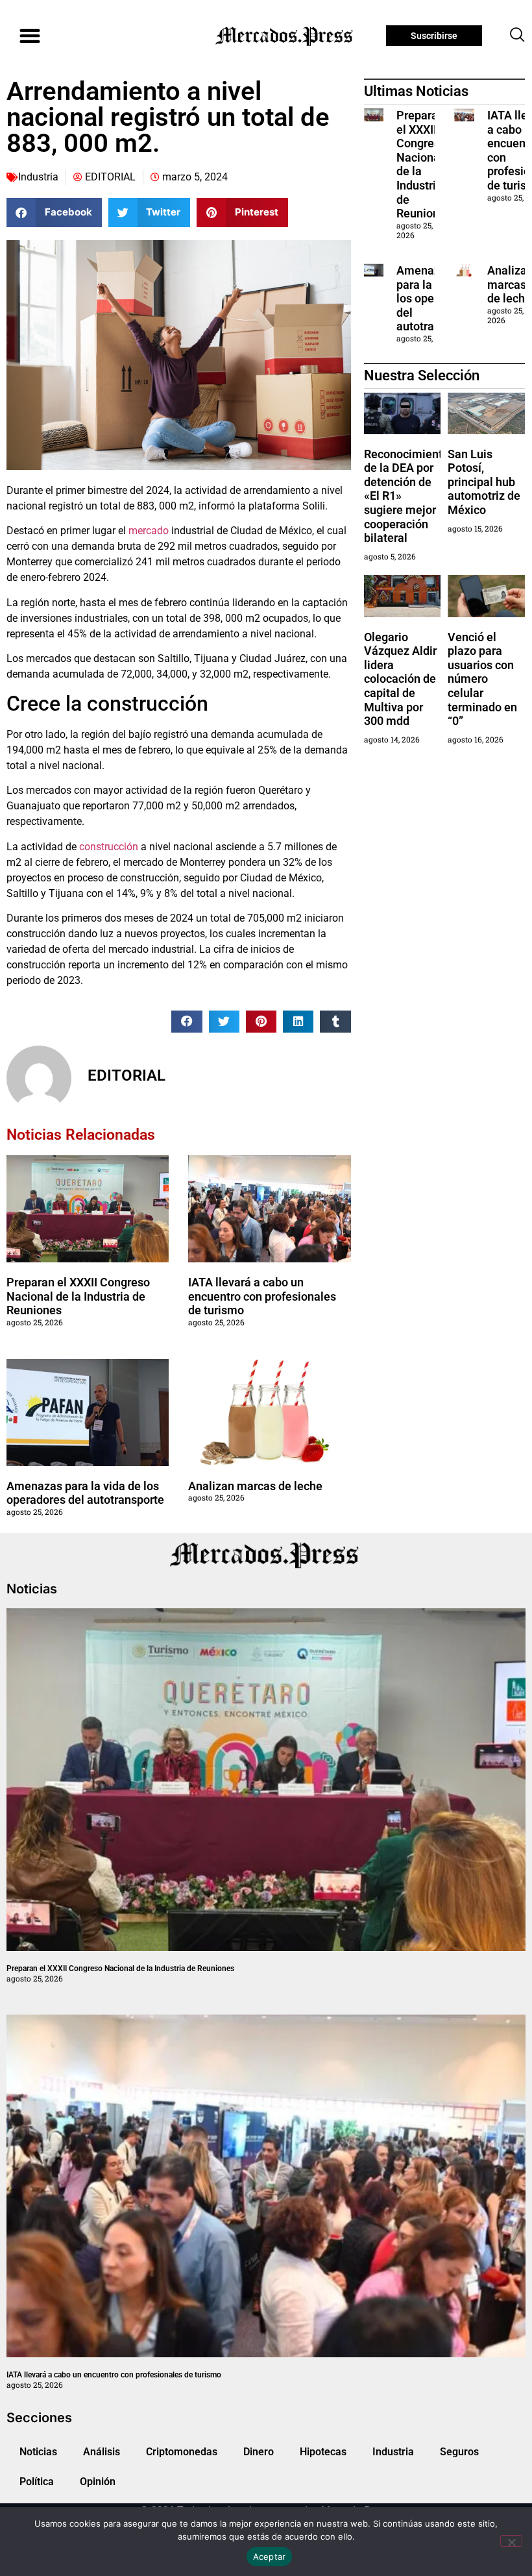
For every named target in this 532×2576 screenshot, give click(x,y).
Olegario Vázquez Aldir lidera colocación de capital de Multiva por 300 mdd (400, 679)
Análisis (102, 2452)
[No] (511, 2541)
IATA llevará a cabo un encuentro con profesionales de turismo (262, 1296)
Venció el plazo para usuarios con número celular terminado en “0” (482, 679)
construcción (109, 847)
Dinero (259, 2452)
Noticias (38, 2452)
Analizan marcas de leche (255, 1486)
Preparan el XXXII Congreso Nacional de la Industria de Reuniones (78, 1296)
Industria (38, 177)
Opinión (98, 2482)
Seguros (459, 2452)
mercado (149, 531)
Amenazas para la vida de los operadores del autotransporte (85, 1493)
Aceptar (270, 2557)
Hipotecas (323, 2452)
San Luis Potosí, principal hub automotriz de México (484, 482)
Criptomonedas (182, 2452)
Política (37, 2482)
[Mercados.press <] (285, 36)
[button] (30, 36)
